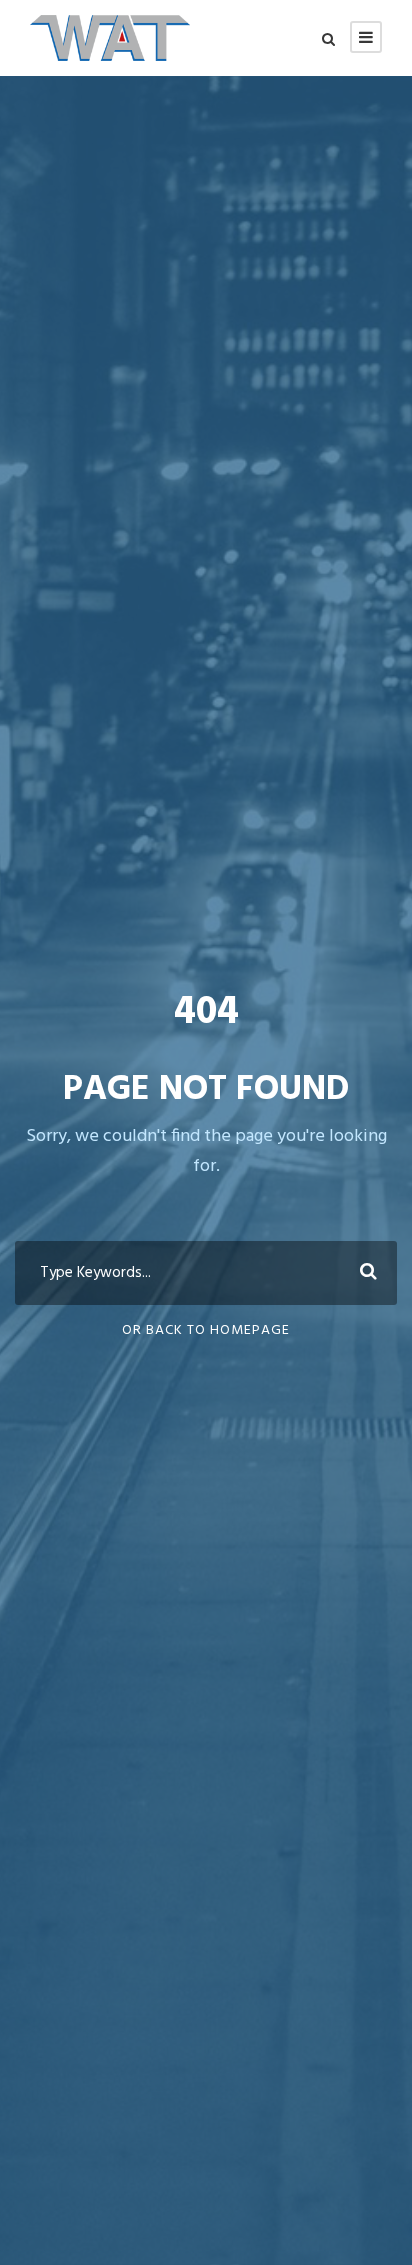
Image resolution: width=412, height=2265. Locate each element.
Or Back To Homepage (206, 1330)
